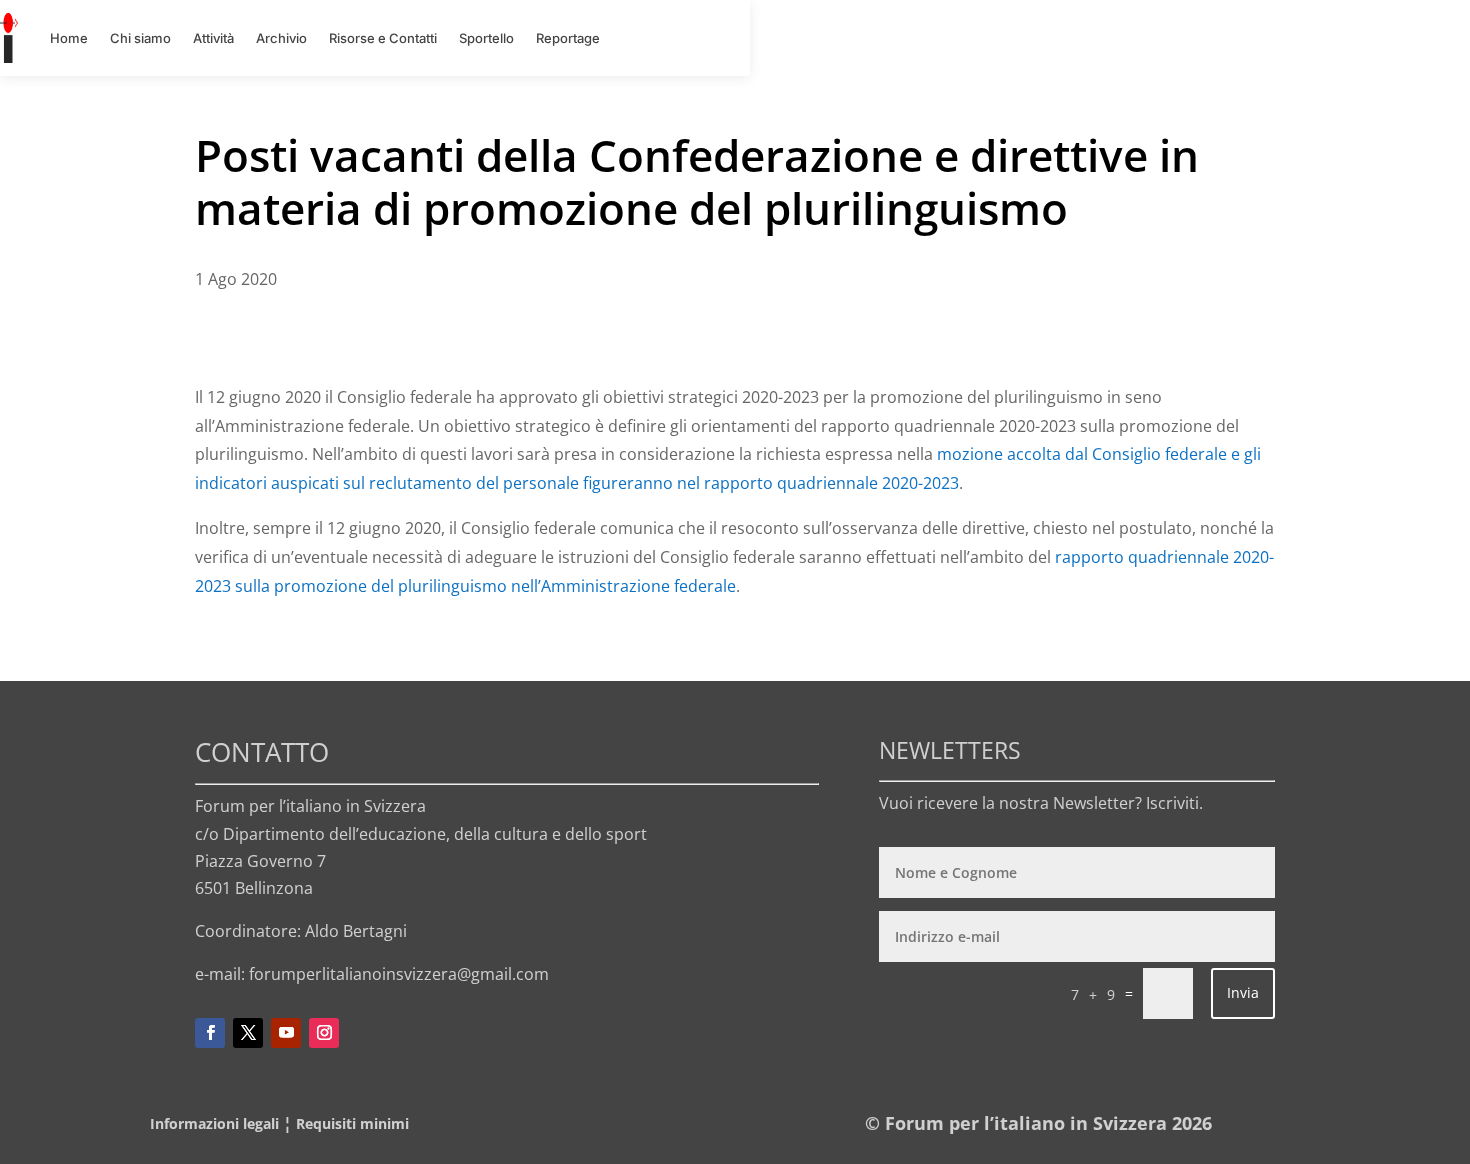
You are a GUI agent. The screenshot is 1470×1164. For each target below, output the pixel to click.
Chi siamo (140, 38)
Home (69, 38)
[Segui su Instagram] (324, 1033)
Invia (1243, 992)
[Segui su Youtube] (286, 1033)
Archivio (281, 38)
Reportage (568, 38)
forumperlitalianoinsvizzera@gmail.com (399, 974)
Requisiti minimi (352, 1123)
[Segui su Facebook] (210, 1033)
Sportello (486, 38)
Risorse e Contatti (383, 38)
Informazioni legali (214, 1123)
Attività (213, 38)
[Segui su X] (248, 1033)
